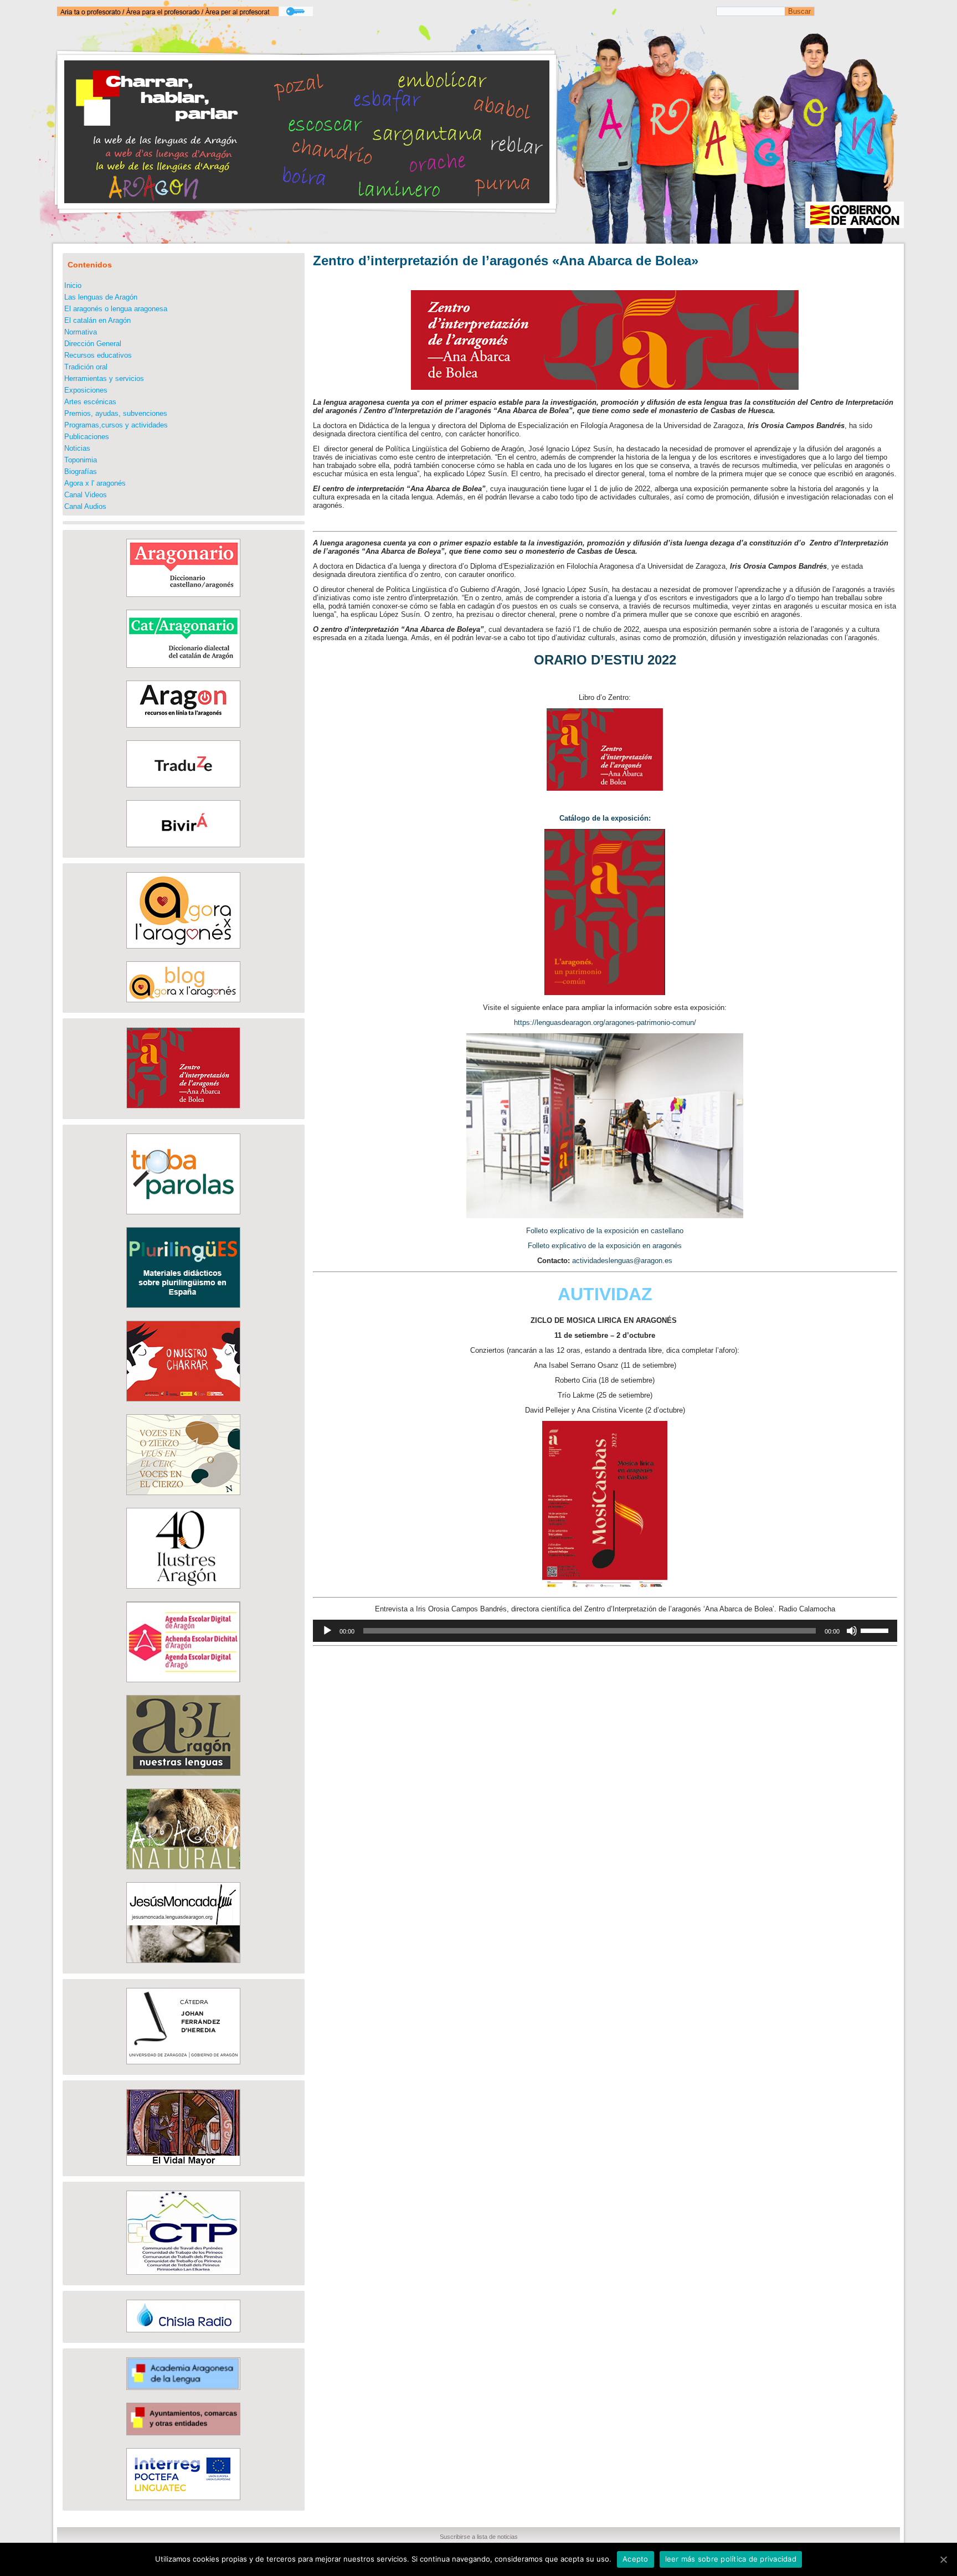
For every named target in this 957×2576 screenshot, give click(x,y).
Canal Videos (86, 495)
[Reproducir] (327, 1631)
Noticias (77, 448)
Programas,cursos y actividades (116, 425)
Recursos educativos (98, 355)
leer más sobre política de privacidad (731, 2559)
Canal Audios (85, 506)
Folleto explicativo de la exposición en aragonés (605, 1246)
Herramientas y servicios (104, 378)
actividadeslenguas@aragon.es (622, 1261)
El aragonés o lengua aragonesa (116, 309)
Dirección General (93, 344)
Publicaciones (87, 437)
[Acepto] (943, 2559)
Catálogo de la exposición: (605, 818)
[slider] (876, 1630)
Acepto (636, 2559)
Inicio (73, 285)
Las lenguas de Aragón (101, 297)
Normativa (81, 332)
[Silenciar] (852, 1631)
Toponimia (81, 460)
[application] (605, 1631)
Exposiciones (86, 390)
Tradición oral (86, 367)
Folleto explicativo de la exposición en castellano (605, 1231)
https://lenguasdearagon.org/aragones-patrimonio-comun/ (605, 1022)
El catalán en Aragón (97, 320)
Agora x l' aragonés (95, 483)
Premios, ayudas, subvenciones (116, 413)
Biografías (81, 472)
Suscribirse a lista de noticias (479, 2537)
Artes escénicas (90, 402)
